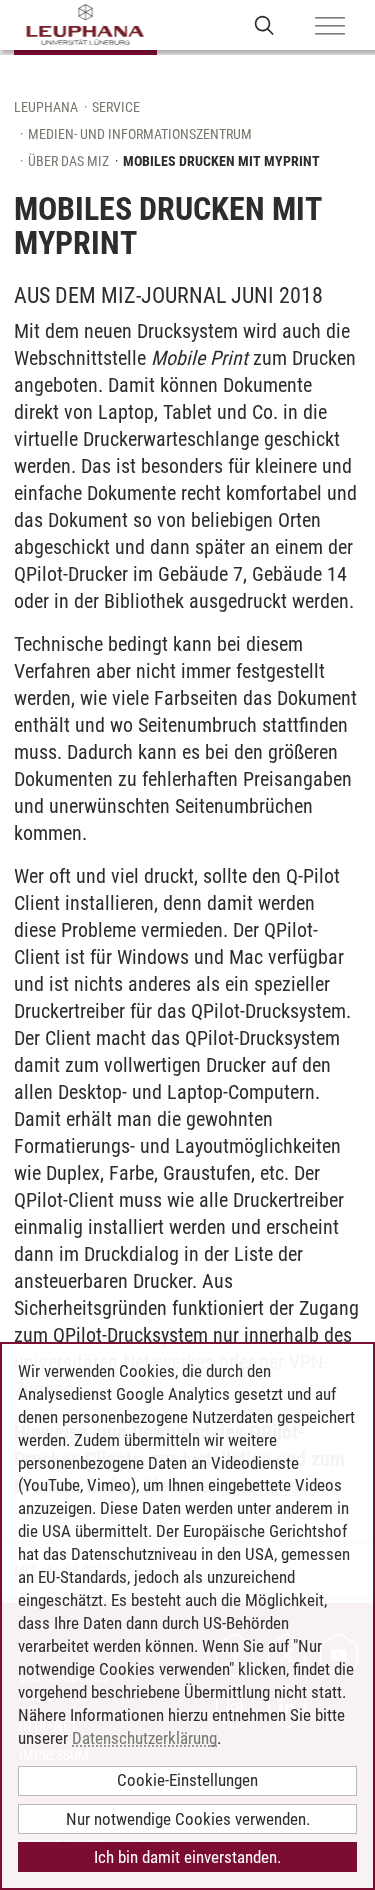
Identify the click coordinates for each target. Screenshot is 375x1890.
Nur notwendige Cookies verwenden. (188, 1819)
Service (116, 107)
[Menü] (330, 27)
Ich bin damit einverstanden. (187, 1857)
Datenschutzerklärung (144, 1738)
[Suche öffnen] (264, 24)
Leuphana (46, 107)
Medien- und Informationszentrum (140, 134)
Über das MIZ (68, 161)
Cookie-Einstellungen (187, 1780)
